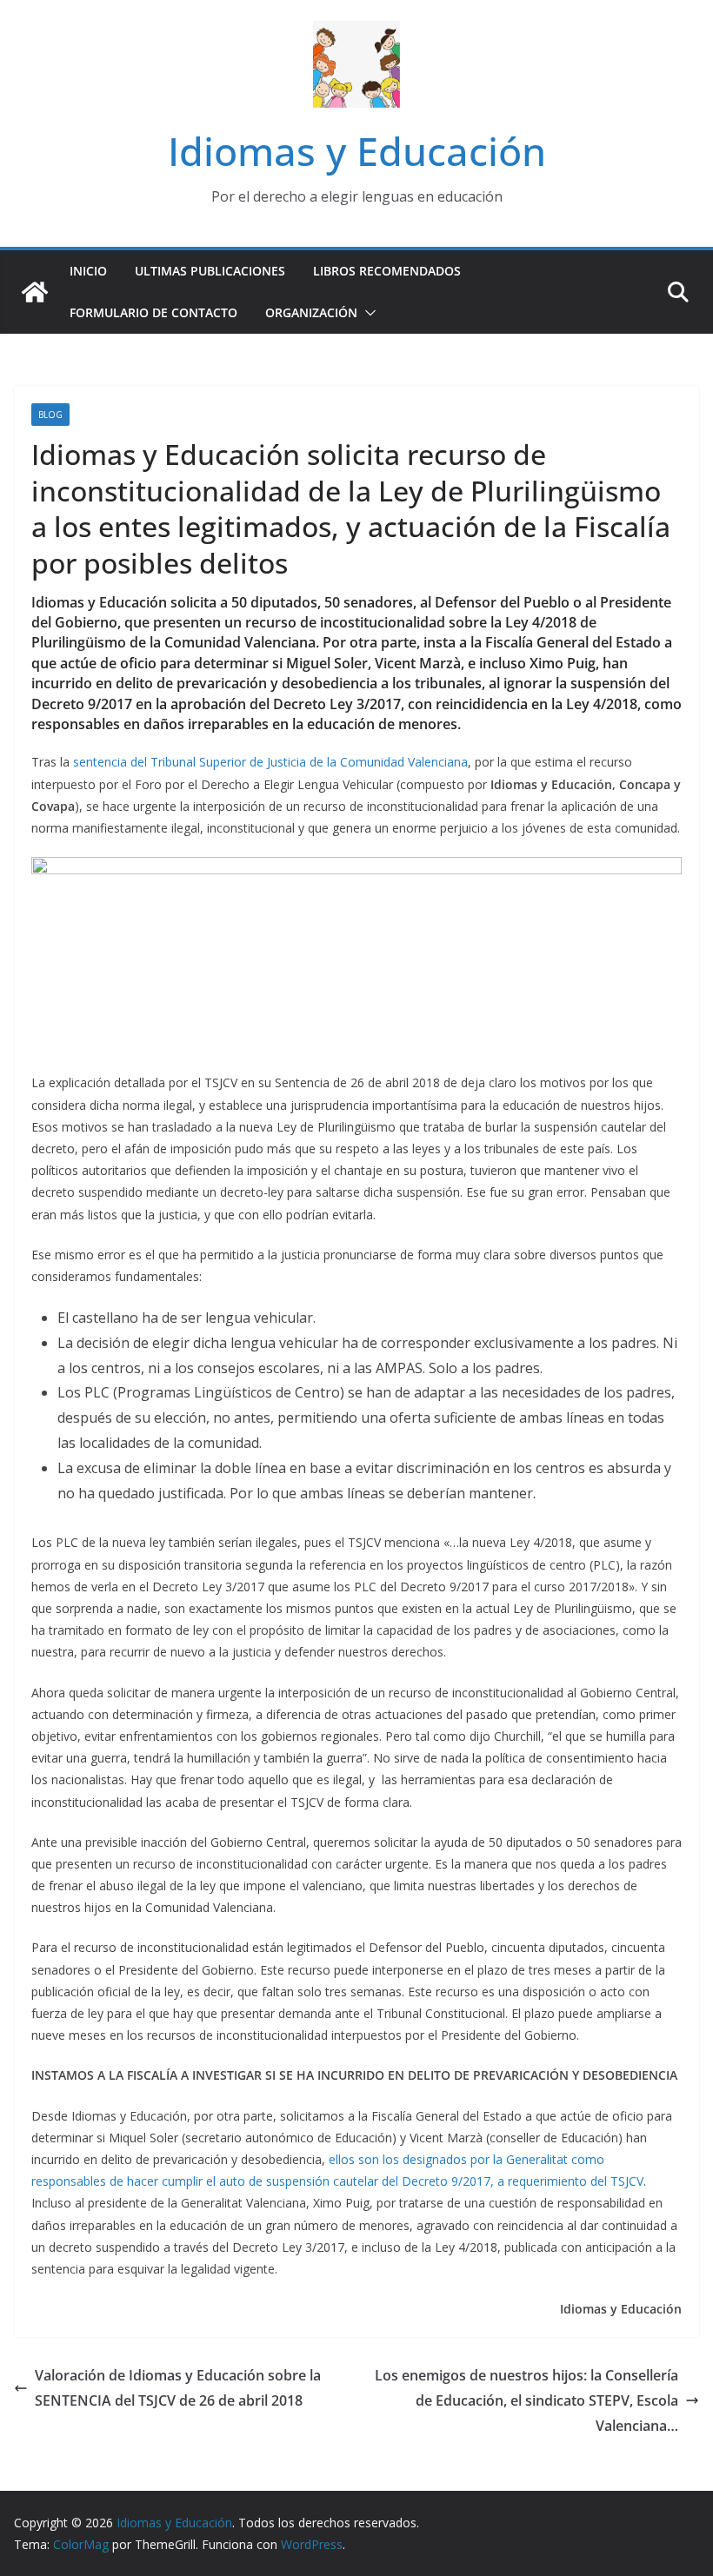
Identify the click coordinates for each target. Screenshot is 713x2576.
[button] (367, 313)
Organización (311, 312)
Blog (50, 415)
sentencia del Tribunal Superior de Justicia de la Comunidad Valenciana (270, 762)
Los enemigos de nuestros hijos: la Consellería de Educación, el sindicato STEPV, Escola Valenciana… (526, 2400)
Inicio (88, 271)
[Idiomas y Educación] (35, 292)
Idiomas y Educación (357, 151)
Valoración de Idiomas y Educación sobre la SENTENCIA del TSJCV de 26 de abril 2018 (178, 2388)
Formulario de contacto (153, 312)
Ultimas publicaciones (210, 271)
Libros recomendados (387, 271)
